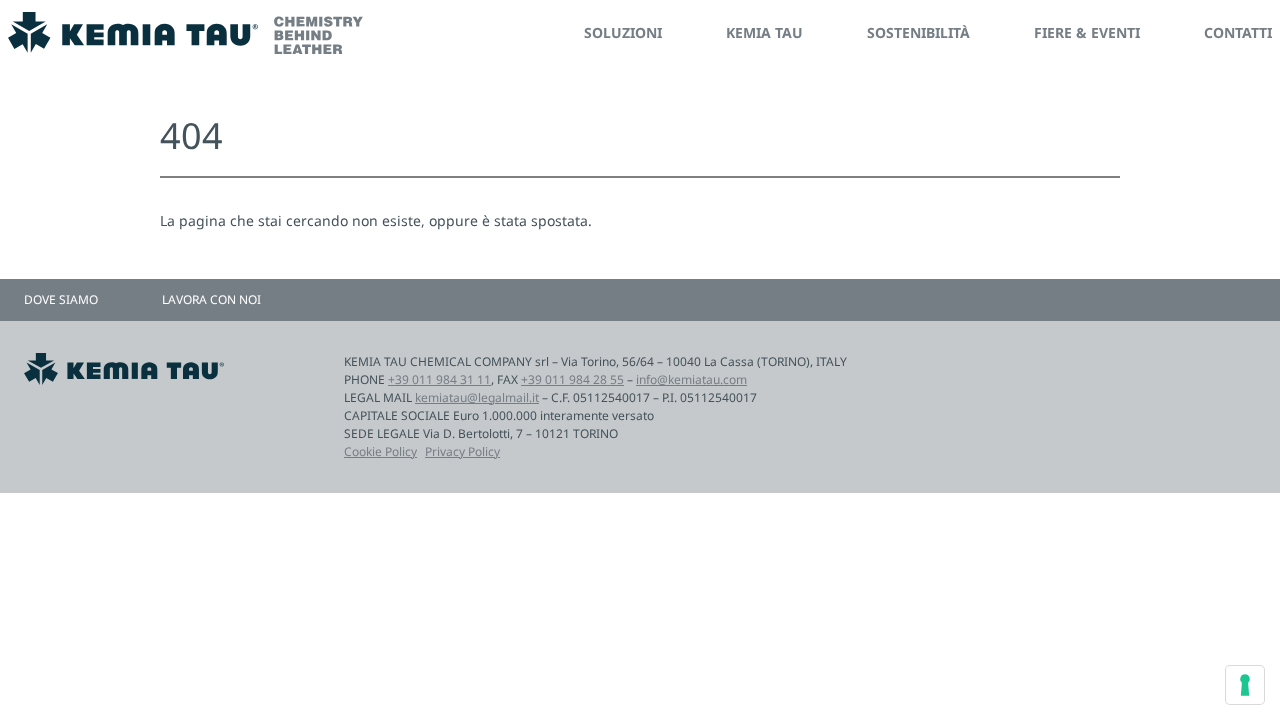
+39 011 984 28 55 (572, 379)
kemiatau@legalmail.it (477, 397)
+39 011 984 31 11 (439, 379)
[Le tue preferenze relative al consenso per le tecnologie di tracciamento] (1245, 685)
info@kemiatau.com (691, 379)
